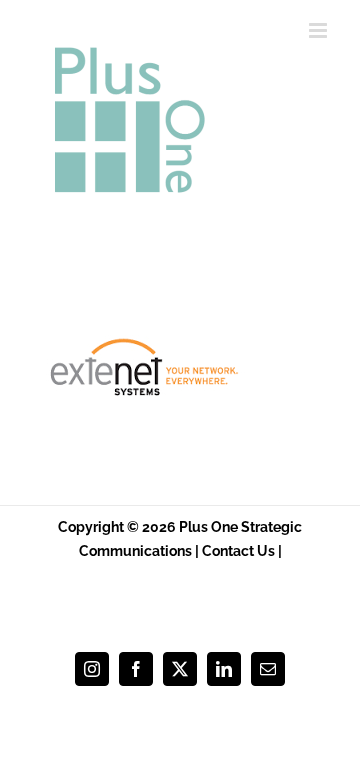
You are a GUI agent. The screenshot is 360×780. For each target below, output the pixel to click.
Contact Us (238, 551)
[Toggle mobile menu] (319, 30)
